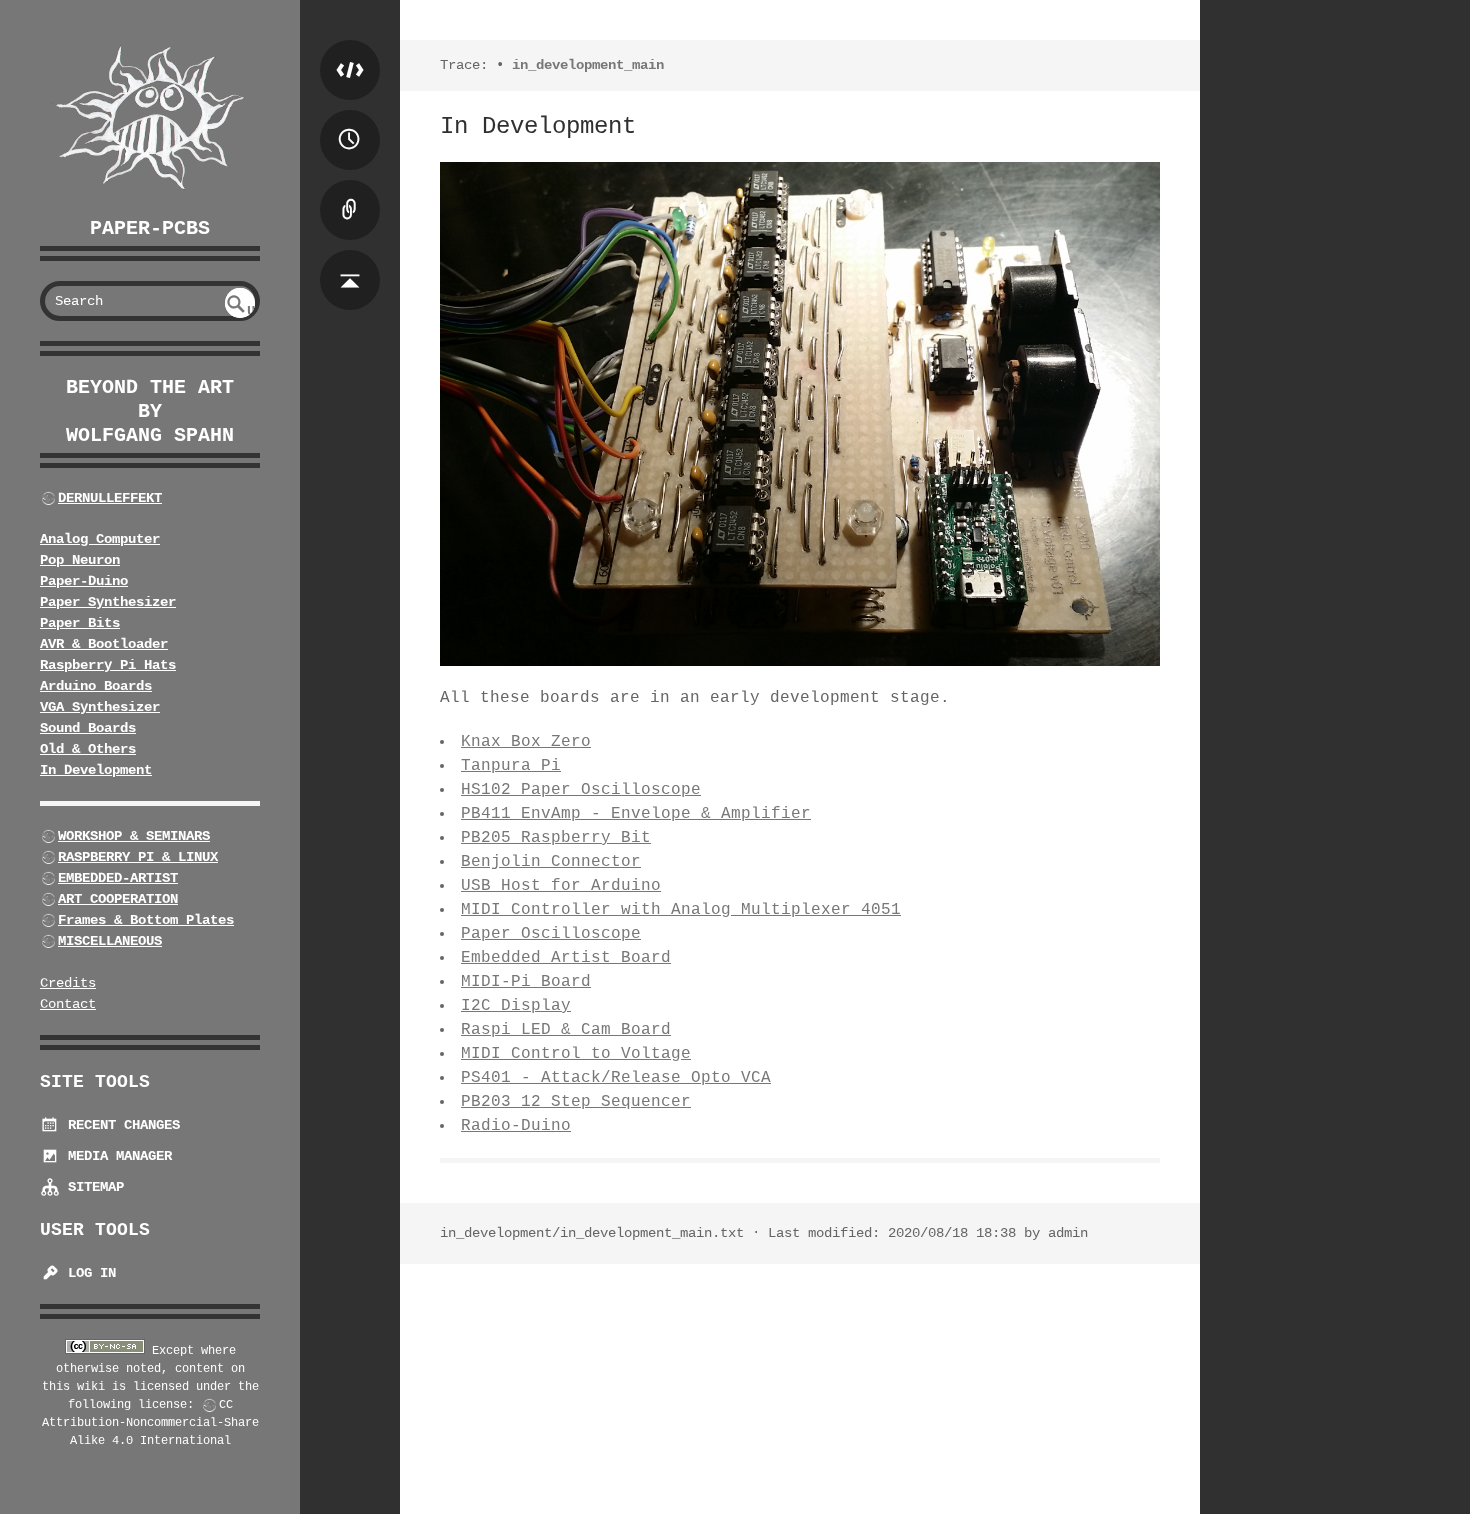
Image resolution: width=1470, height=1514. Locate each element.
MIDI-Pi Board (526, 982)
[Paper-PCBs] (150, 118)
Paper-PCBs (150, 228)
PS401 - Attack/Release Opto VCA (616, 1078)
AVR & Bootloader (104, 644)
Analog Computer (100, 539)
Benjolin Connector (551, 862)
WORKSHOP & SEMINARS (134, 836)
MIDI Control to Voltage (576, 1054)
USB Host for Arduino (561, 886)
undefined (241, 310)
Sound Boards (88, 728)
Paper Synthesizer (108, 602)
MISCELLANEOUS (110, 941)
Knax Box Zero (526, 742)
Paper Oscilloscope (551, 934)
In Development (96, 770)
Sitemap (92, 1187)
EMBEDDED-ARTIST (118, 878)
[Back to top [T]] (350, 260)
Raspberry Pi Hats (108, 665)
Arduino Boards (96, 686)
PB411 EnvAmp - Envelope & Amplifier (636, 814)
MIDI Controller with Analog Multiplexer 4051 (681, 910)
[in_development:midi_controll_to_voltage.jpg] (800, 414)
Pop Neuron (80, 560)
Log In (88, 1273)
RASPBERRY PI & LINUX (138, 857)
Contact (68, 1004)
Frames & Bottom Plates (146, 920)
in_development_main (588, 65)
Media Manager (116, 1156)
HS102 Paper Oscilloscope (581, 790)
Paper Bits (80, 623)
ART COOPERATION (118, 899)
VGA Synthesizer (100, 707)
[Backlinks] (350, 190)
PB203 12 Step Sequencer (576, 1102)
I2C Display (516, 1006)
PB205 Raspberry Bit (556, 838)
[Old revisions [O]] (350, 120)
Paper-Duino (84, 581)
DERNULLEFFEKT (110, 498)
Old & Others (88, 749)
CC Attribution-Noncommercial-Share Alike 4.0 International (150, 1423)
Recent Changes (120, 1125)
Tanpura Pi (511, 766)
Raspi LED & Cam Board (566, 1030)
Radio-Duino (516, 1126)
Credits (68, 983)
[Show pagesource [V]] (350, 50)
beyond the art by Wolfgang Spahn (150, 411)
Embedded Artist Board (566, 958)
